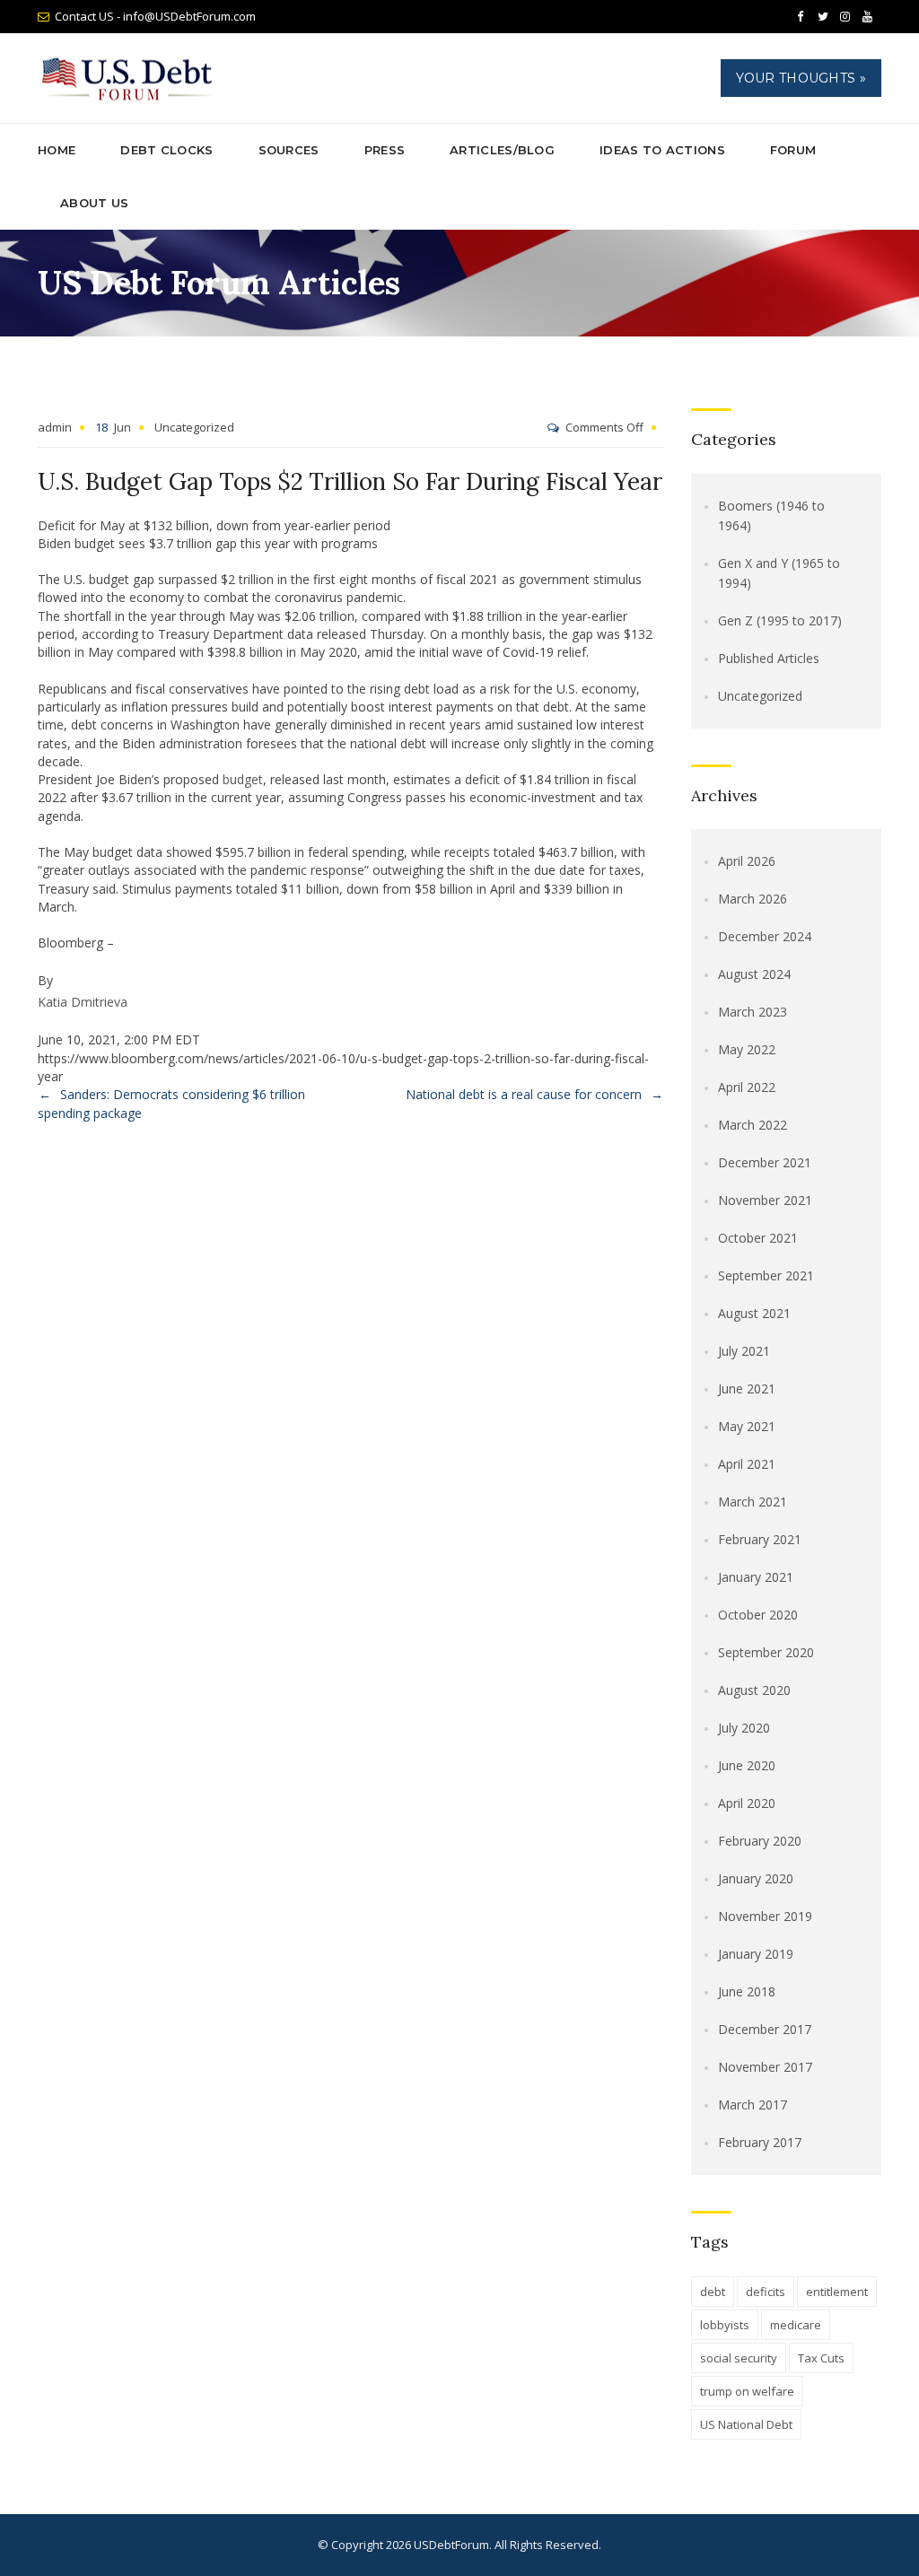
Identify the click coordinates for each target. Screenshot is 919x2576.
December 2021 (765, 1162)
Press (385, 150)
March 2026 (753, 899)
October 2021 (758, 1238)
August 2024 (754, 974)
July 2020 (744, 1728)
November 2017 (765, 2067)
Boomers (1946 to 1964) (771, 515)
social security (739, 2358)
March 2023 (753, 1012)
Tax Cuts (821, 2358)
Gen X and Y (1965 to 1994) (779, 573)
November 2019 (765, 1916)
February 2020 (760, 1841)
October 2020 (758, 1615)
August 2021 (754, 1313)
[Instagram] (845, 17)
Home (57, 150)
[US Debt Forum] (130, 79)
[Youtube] (868, 17)
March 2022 (753, 1125)
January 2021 (756, 1577)
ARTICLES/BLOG (502, 150)
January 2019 (756, 1954)
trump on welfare (747, 2391)
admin (55, 427)
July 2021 (744, 1351)
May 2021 (747, 1426)
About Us (94, 203)
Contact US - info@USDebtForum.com (155, 16)
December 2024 (765, 936)
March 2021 (753, 1502)
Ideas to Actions (662, 150)
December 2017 (765, 2029)
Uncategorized (194, 427)
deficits (766, 2292)
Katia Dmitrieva (83, 1002)
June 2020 (747, 1765)
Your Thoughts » (801, 78)
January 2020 (756, 1878)
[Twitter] (823, 17)
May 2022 (747, 1049)
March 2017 (753, 2104)
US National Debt (746, 2424)
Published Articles (769, 658)
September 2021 (766, 1275)
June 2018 (747, 1991)
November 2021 (765, 1200)
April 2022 (747, 1087)
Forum (793, 150)
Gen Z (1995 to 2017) (780, 620)
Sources (289, 150)
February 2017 (760, 2142)
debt (713, 2292)
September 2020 (766, 1652)
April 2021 (747, 1464)
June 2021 (747, 1388)
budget (243, 779)
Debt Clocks (166, 150)
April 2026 (747, 861)
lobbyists (725, 2325)
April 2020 (747, 1803)
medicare (796, 2325)
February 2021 (760, 1539)
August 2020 (754, 1690)
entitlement (837, 2292)
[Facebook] (801, 17)
